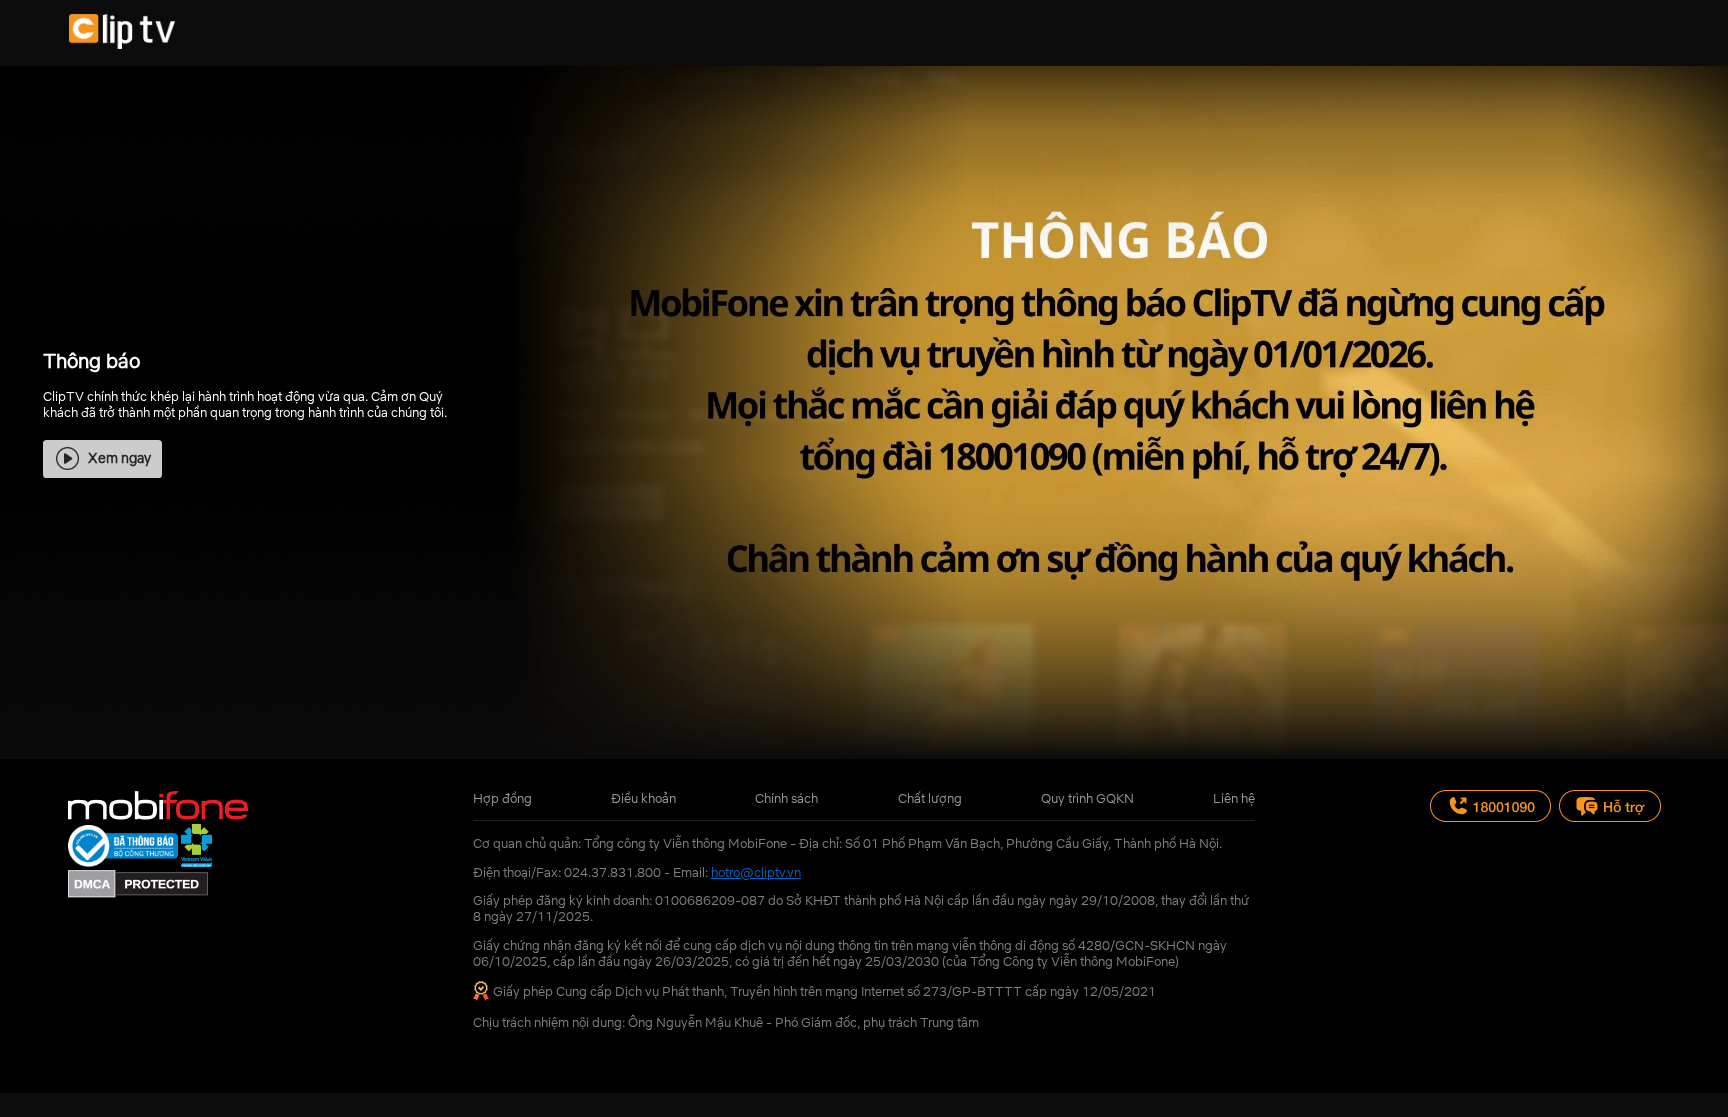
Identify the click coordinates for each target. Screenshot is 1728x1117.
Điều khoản (643, 798)
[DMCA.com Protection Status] (138, 893)
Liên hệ (1234, 798)
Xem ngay (119, 457)
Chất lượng (930, 798)
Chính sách (786, 798)
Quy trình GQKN (1087, 798)
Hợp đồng (502, 798)
